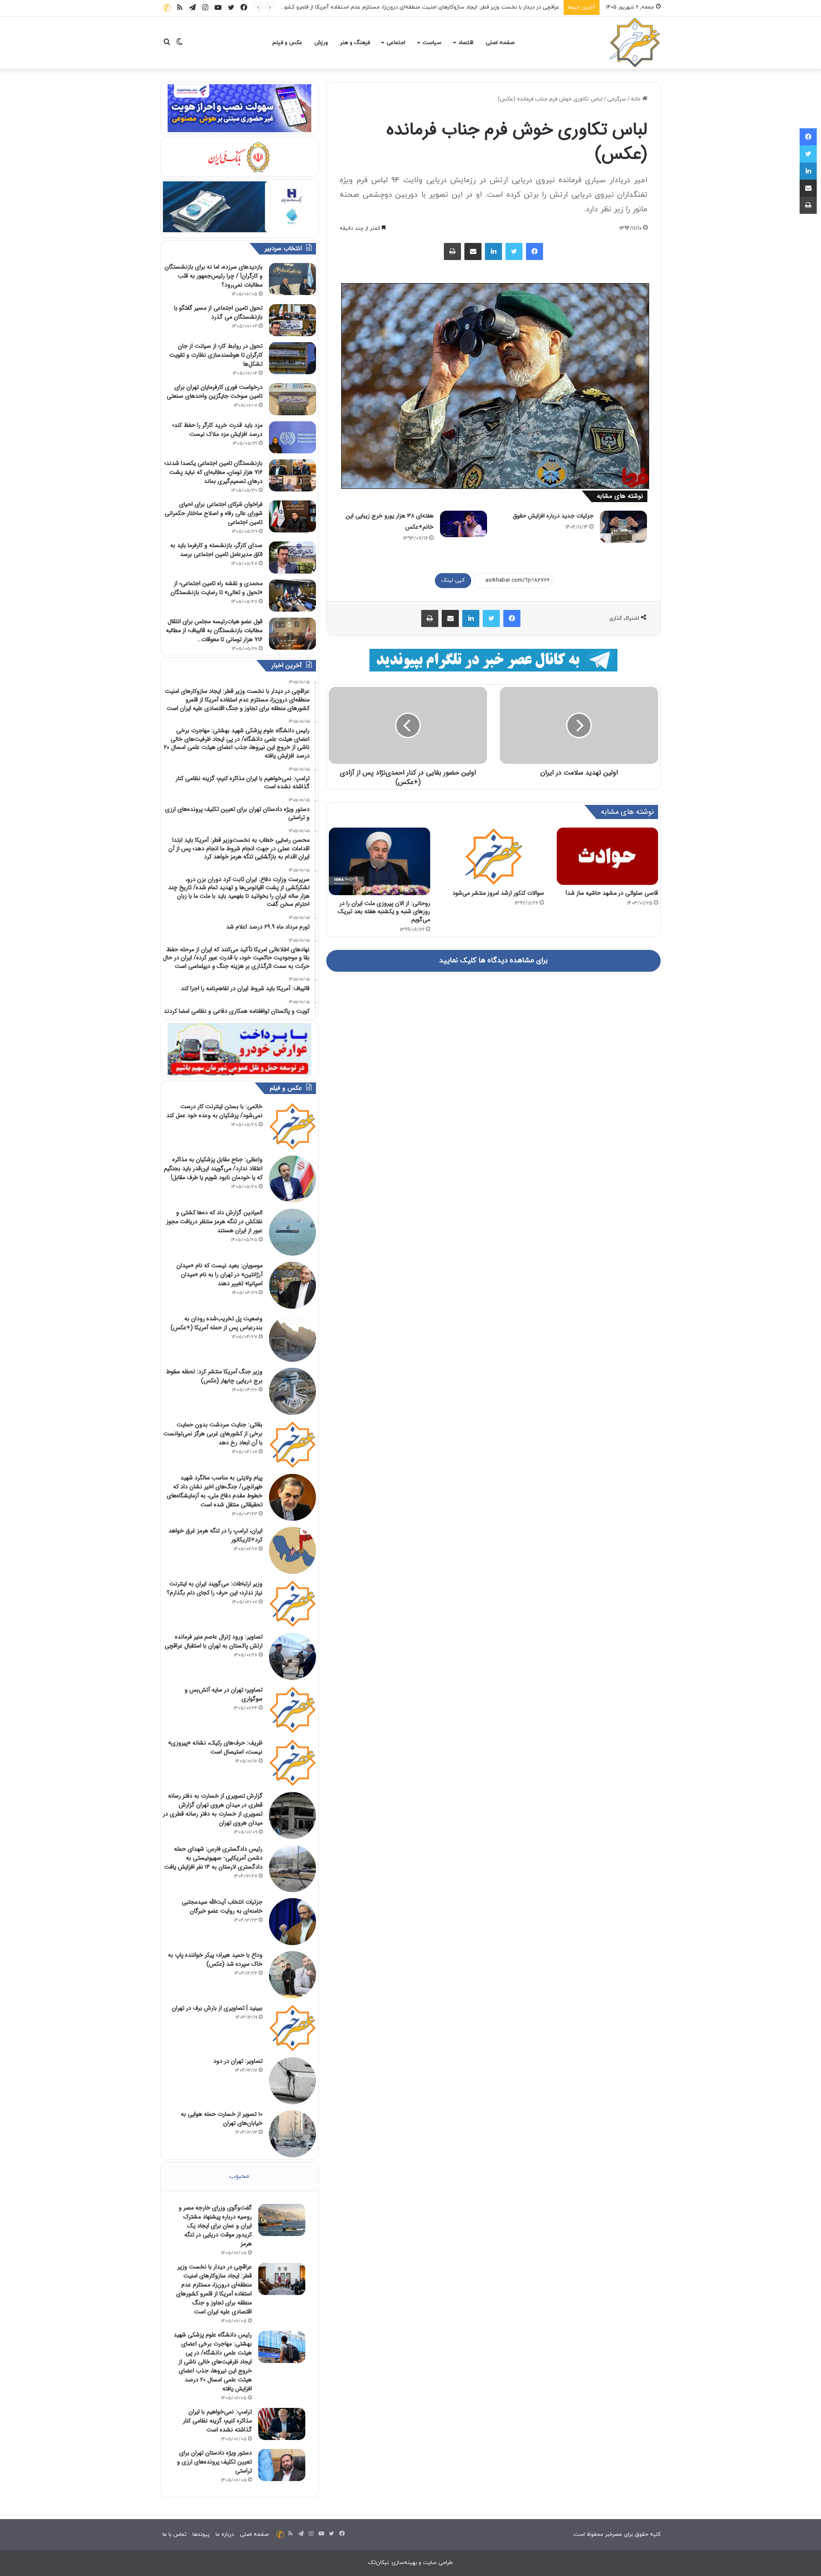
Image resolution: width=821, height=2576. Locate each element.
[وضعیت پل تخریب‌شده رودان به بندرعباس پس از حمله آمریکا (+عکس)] (292, 1338)
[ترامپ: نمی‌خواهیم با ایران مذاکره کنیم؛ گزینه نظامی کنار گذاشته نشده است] (282, 2424)
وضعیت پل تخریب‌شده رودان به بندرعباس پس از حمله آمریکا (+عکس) (217, 1323)
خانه (636, 99)
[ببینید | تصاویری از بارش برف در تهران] (292, 2028)
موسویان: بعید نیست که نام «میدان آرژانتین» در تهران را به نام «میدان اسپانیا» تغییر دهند (220, 1275)
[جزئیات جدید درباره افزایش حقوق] (623, 527)
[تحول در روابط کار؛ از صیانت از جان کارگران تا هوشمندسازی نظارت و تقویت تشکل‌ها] (292, 358)
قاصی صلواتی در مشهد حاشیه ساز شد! (612, 893)
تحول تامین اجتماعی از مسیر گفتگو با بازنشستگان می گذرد (218, 312)
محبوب (239, 2176)
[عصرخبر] (635, 43)
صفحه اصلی (500, 43)
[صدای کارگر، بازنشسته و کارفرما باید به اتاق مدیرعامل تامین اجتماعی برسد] (292, 557)
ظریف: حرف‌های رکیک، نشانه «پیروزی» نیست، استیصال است (215, 1747)
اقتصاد (466, 43)
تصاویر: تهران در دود (238, 2061)
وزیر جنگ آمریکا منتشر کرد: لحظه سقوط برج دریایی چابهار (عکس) (214, 1376)
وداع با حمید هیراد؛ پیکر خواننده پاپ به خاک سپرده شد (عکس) (215, 1959)
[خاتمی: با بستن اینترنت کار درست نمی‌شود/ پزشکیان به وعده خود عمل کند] (292, 1126)
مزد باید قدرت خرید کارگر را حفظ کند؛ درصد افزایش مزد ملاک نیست (217, 430)
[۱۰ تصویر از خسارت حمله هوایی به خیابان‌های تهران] (292, 2134)
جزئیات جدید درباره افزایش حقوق (553, 516)
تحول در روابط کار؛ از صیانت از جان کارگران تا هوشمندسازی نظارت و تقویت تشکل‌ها (216, 355)
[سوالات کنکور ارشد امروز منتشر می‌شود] (494, 856)
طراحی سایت (438, 2563)
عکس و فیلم (287, 43)
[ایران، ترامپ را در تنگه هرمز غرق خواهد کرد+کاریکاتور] (292, 1550)
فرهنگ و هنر (355, 43)
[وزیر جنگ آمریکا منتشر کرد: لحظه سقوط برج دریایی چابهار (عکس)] (292, 1391)
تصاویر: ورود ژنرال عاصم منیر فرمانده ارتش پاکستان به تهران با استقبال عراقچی (214, 1641)
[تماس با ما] (167, 7)
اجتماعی (396, 43)
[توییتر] (514, 251)
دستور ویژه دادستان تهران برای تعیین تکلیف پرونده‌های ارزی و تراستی (214, 2462)
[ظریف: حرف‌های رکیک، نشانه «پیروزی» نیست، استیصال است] (292, 1763)
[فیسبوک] (535, 251)
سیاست (432, 43)
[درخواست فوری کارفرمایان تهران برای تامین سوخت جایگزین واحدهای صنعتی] (292, 399)
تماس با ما (174, 2535)
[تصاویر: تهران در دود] (292, 2081)
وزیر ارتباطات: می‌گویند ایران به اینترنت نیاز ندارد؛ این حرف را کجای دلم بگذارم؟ (215, 1588)
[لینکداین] (493, 251)
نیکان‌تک (378, 2563)
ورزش (321, 43)
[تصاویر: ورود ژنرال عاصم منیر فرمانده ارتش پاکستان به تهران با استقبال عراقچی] (292, 1656)
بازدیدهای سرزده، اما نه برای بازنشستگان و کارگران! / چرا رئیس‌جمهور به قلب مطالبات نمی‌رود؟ (214, 276)
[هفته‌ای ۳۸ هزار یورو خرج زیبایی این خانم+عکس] (464, 524)
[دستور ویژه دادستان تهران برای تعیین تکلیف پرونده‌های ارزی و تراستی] (282, 2465)
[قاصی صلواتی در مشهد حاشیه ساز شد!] (607, 856)
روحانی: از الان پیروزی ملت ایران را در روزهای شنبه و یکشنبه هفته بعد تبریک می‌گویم (384, 911)
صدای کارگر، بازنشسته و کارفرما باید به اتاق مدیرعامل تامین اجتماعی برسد (216, 550)
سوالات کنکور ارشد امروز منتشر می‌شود (498, 893)
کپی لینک (453, 580)
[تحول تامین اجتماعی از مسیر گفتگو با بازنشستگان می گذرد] (292, 320)
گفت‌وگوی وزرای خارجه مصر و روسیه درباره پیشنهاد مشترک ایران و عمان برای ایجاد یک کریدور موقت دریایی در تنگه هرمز (215, 2226)
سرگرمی (617, 99)
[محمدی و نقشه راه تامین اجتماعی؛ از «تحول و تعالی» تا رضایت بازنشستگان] (292, 596)
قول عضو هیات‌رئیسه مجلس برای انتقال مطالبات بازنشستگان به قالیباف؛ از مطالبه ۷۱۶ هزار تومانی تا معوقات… (214, 630)
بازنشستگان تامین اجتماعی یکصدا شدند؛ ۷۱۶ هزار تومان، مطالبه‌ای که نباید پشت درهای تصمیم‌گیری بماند (213, 472)
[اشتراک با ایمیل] (473, 251)
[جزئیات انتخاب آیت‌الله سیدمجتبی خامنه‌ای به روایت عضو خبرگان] (292, 1922)
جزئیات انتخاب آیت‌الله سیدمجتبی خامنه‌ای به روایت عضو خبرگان (222, 1906)
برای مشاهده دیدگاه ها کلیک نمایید (493, 961)
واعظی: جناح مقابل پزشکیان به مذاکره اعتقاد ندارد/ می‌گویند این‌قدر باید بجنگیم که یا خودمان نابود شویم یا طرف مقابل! (213, 1168)
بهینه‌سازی (404, 2563)
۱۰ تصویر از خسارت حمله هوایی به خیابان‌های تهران (222, 2119)
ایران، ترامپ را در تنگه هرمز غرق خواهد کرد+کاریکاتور (216, 1535)
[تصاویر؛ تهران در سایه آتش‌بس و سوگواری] (292, 1709)
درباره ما (225, 2535)
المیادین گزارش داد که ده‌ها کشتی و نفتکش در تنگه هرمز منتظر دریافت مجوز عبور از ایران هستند (214, 1221)
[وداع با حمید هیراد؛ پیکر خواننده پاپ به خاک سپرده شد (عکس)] (292, 1975)
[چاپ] (452, 251)
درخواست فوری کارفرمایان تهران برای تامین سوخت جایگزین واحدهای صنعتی (215, 392)
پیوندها (201, 2535)
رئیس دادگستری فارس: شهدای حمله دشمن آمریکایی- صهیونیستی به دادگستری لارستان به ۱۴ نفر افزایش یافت (213, 1858)
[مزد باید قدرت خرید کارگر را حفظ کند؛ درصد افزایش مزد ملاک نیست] (292, 437)
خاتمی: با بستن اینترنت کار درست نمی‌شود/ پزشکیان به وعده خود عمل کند (214, 1111)
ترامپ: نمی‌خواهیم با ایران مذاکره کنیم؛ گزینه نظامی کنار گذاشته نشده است (217, 2421)
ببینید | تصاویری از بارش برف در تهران (217, 2008)
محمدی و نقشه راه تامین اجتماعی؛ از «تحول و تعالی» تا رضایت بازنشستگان (217, 588)
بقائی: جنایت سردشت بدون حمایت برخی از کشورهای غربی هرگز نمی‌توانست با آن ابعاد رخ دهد (213, 1434)
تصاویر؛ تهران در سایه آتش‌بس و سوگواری (224, 1694)
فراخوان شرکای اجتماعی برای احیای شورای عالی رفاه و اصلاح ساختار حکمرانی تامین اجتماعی (214, 513)
